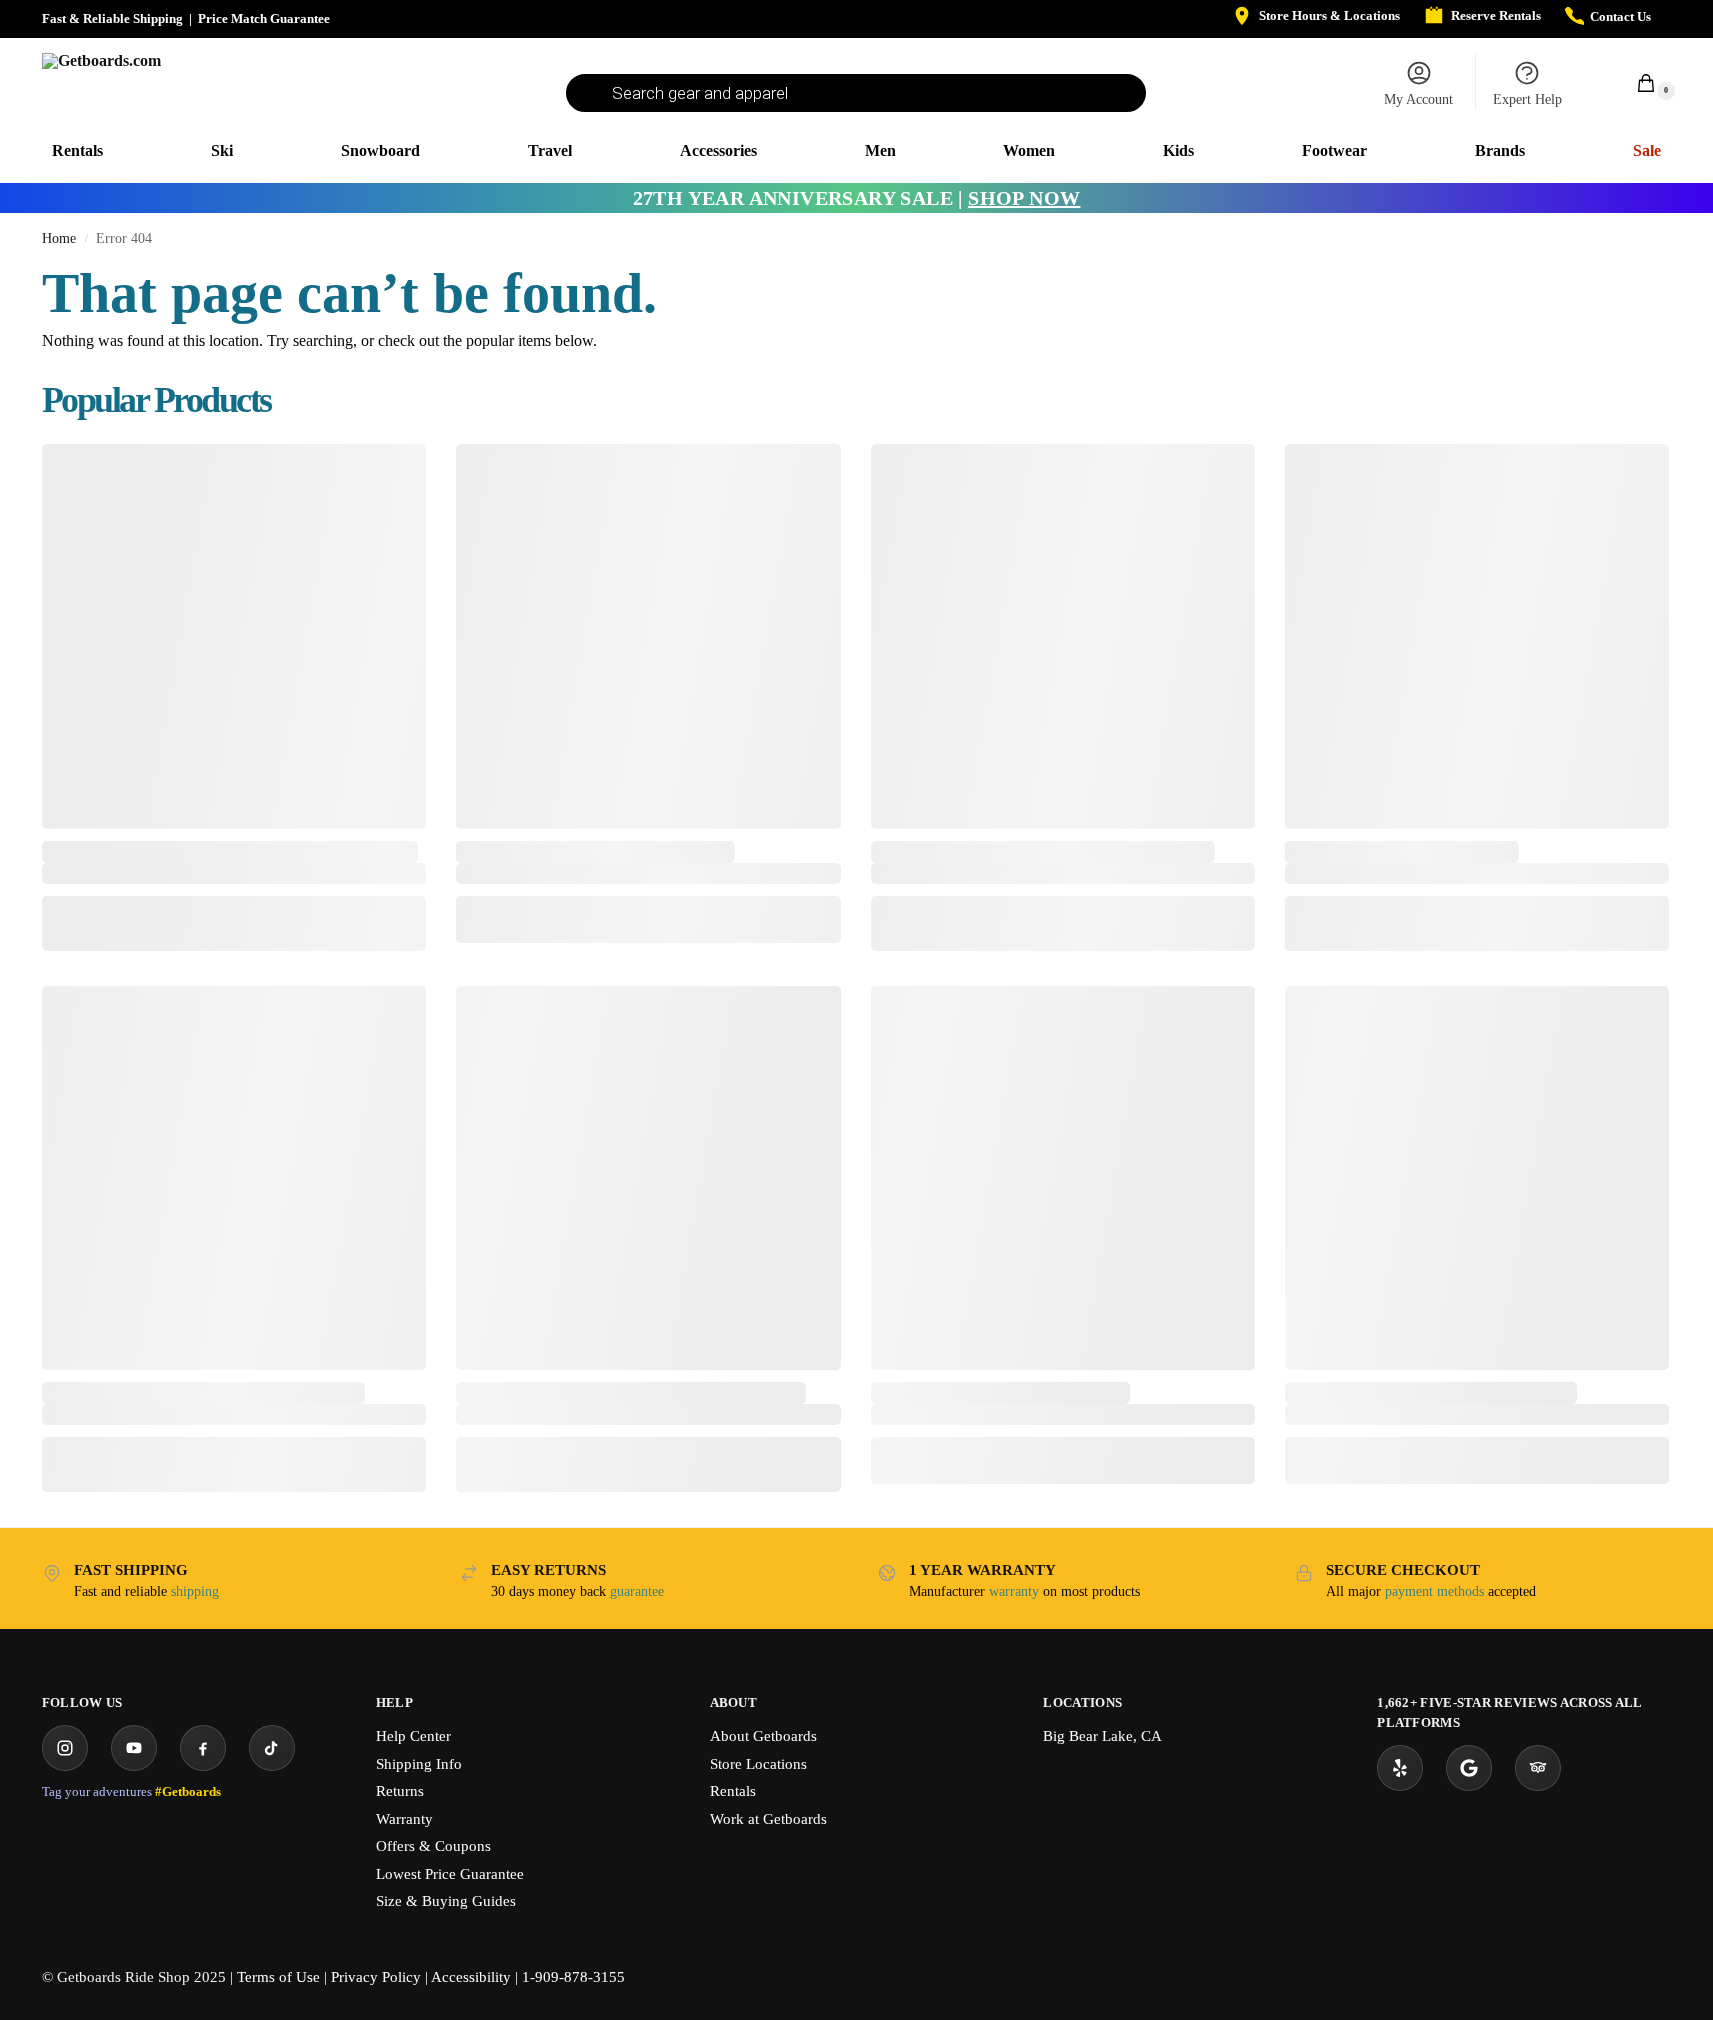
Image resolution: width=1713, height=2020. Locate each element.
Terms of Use (278, 1977)
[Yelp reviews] (1400, 1768)
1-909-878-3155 (573, 1977)
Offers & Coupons (433, 1846)
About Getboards (763, 1736)
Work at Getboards (768, 1819)
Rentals (733, 1791)
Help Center (413, 1736)
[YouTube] (134, 1748)
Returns (400, 1791)
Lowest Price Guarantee (450, 1874)
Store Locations (758, 1764)
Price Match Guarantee (264, 18)
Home (59, 238)
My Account (1418, 99)
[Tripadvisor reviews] (1538, 1768)
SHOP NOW (1024, 198)
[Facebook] (203, 1748)
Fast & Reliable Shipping (112, 18)
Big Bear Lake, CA (1102, 1736)
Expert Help (1527, 99)
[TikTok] (272, 1748)
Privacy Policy (376, 1977)
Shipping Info (419, 1764)
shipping (195, 1591)
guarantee (637, 1591)
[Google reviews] (1469, 1768)
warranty (1014, 1591)
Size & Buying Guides (446, 1901)
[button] (1635, 82)
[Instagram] (65, 1748)
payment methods (1434, 1591)
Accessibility (471, 1977)
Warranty (404, 1819)
